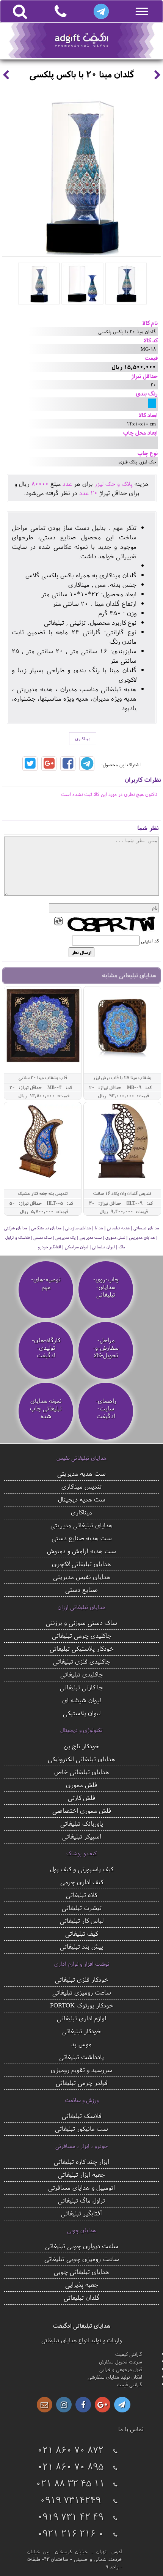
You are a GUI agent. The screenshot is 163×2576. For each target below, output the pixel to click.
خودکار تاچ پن (81, 1746)
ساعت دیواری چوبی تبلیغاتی (82, 2246)
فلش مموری (81, 1784)
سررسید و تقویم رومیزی (81, 2069)
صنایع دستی (81, 1589)
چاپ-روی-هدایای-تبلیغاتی (106, 1287)
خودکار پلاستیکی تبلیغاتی (82, 1648)
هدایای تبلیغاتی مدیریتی (81, 1525)
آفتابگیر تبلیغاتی (81, 2213)
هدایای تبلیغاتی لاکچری (81, 1564)
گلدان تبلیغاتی (82, 2297)
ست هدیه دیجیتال (82, 1499)
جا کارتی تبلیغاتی (81, 1687)
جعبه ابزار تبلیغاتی (81, 2174)
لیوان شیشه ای (81, 1700)
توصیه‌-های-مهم (46, 1283)
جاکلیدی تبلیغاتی (82, 1674)
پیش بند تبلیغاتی (81, 1946)
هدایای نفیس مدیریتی (82, 1576)
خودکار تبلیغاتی (82, 2031)
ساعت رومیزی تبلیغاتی (82, 1992)
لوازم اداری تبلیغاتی (81, 2018)
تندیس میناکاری (81, 1486)
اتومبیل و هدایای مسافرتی (81, 2187)
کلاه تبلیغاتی (81, 1895)
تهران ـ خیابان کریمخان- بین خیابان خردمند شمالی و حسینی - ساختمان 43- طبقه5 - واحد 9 (75, 2559)
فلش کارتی (81, 1797)
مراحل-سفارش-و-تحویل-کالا (106, 1348)
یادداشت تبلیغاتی (81, 2057)
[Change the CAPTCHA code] (58, 921)
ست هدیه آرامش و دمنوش (81, 1551)
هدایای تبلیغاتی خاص (82, 1772)
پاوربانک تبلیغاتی (82, 1823)
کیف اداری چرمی (82, 1882)
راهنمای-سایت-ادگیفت (106, 1409)
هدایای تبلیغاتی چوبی (81, 2271)
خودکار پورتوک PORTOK (82, 2005)
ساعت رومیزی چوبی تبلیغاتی (82, 2259)
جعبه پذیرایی (82, 2284)
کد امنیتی (150, 941)
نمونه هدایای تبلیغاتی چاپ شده (46, 1409)
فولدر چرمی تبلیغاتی (82, 2082)
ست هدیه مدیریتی (81, 1473)
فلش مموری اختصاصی (82, 1810)
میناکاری (83, 738)
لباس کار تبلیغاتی (82, 1920)
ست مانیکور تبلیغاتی (81, 2128)
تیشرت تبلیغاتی (82, 1907)
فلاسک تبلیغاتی (82, 2115)
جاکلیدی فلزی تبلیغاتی (82, 1661)
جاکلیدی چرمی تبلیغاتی (82, 1635)
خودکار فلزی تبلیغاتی (82, 1979)
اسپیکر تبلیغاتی (82, 1836)
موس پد (81, 2044)
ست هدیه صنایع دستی (82, 1538)
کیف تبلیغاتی (81, 1933)
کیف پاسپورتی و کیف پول (82, 1869)
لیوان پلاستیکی (82, 1713)
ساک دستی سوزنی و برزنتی (81, 1622)
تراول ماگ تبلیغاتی (81, 2200)
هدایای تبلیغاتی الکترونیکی (81, 1759)
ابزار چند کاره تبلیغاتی (81, 2161)
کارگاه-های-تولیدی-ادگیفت (46, 1348)
